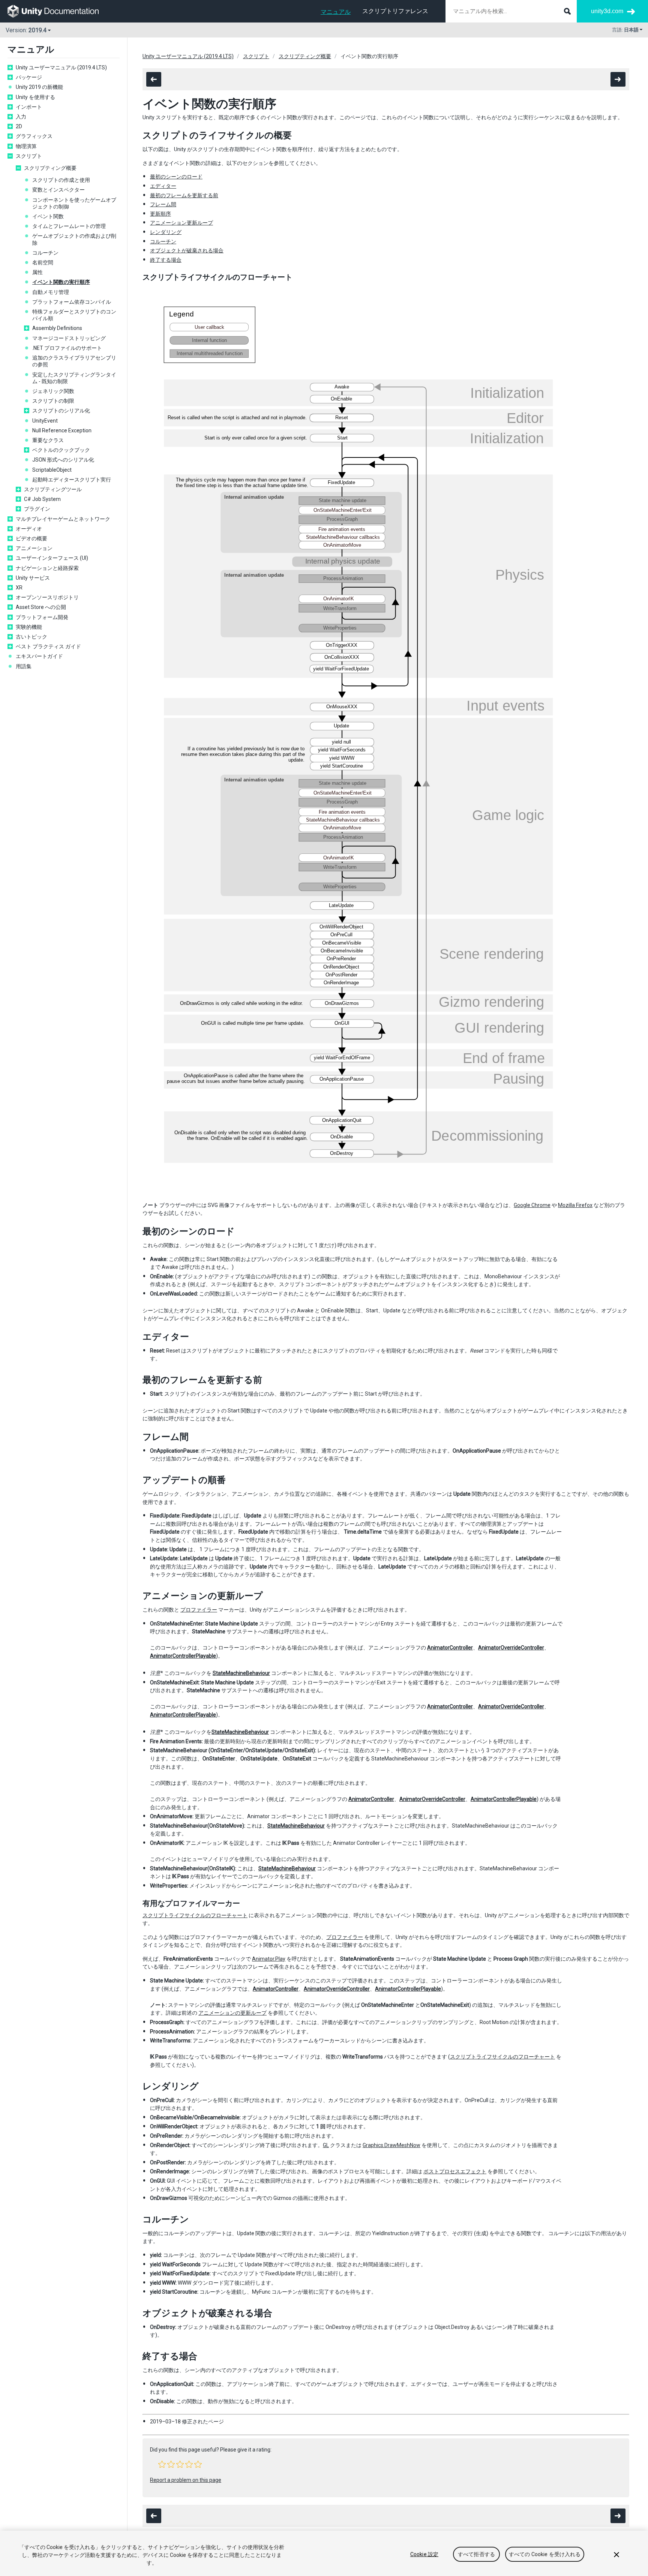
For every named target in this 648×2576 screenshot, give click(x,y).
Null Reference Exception (62, 430)
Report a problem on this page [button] (186, 2480)
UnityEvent (45, 421)
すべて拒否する (476, 2554)
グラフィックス (34, 136)
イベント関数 (48, 216)
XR (19, 588)
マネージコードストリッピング (69, 338)
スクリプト (29, 156)
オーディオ (29, 529)
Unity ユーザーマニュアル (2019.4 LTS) (61, 67)
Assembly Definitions (57, 328)
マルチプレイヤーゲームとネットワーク (63, 519)
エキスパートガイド (39, 656)
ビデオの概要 (31, 538)
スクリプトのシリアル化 (61, 411)
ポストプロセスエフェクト (455, 2171)
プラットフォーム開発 (42, 617)
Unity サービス (33, 578)
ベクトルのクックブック (61, 450)
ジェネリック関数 (53, 391)
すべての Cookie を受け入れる (545, 2554)
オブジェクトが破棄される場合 (187, 250)
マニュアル (336, 12)
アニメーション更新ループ (181, 223)
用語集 (24, 666)
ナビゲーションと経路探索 (47, 568)
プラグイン (37, 509)
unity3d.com (607, 11)
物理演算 (26, 146)
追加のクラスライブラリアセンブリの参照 (74, 361)
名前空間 (43, 262)
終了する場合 (166, 260)
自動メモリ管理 (51, 292)
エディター (163, 186)
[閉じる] (616, 2555)
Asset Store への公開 (41, 607)
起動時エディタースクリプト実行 (72, 480)
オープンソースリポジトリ (47, 597)
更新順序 (160, 214)
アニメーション (34, 548)
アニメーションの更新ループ (232, 2013)
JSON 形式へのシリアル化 (63, 460)
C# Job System (42, 499)
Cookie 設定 (424, 2554)
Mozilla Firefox (575, 1205)
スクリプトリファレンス (395, 11)
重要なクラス (48, 440)
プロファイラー (199, 1610)
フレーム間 (163, 204)
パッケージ (29, 77)
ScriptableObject (52, 470)
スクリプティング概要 (50, 168)
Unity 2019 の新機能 (39, 87)
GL (326, 2145)
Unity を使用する (35, 97)
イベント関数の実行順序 (61, 282)
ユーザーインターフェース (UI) (52, 558)
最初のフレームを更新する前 (184, 195)
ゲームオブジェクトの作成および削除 (74, 239)
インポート (29, 107)
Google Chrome (532, 1205)
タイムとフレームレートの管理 (69, 226)
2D (19, 126)
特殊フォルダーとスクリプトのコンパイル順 (74, 315)
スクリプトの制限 (53, 401)
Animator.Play (269, 1959)
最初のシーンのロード (176, 177)
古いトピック (31, 637)
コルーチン (45, 253)
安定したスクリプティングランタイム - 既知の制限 (74, 378)
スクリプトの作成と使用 (61, 180)
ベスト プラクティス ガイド (48, 646)
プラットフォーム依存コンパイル (72, 302)
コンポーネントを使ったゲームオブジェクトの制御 (74, 203)
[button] (162, 2464)
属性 (37, 272)
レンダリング (166, 232)
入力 (21, 117)
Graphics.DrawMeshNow (391, 2145)
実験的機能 (29, 627)
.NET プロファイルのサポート (67, 348)
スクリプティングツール (53, 489)
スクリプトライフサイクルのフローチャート (195, 1915)
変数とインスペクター (58, 190)
